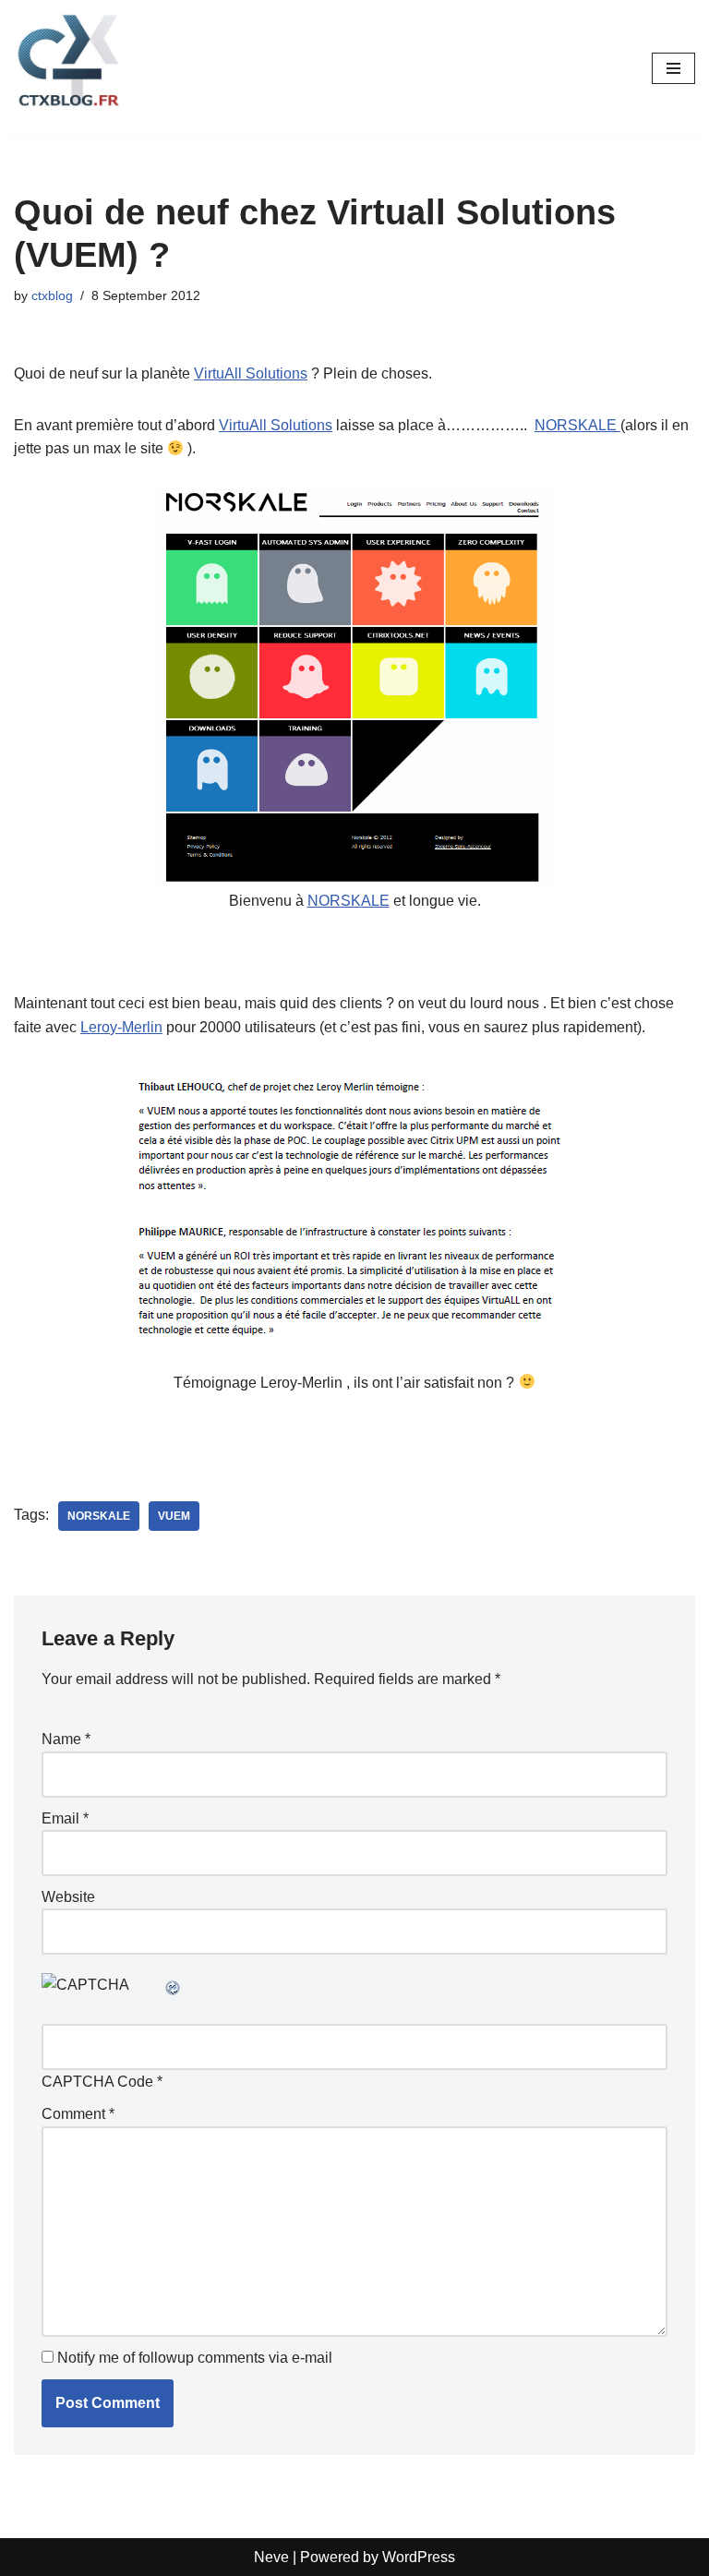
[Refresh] (174, 1985)
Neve (271, 2557)
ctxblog (52, 295)
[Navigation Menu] (673, 68)
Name (66, 1739)
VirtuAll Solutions (251, 373)
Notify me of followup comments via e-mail (195, 2358)
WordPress (419, 2557)
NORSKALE (577, 425)
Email (65, 1818)
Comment (78, 2114)
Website (68, 1897)
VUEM (174, 1516)
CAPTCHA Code (97, 2082)
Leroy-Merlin (121, 1027)
